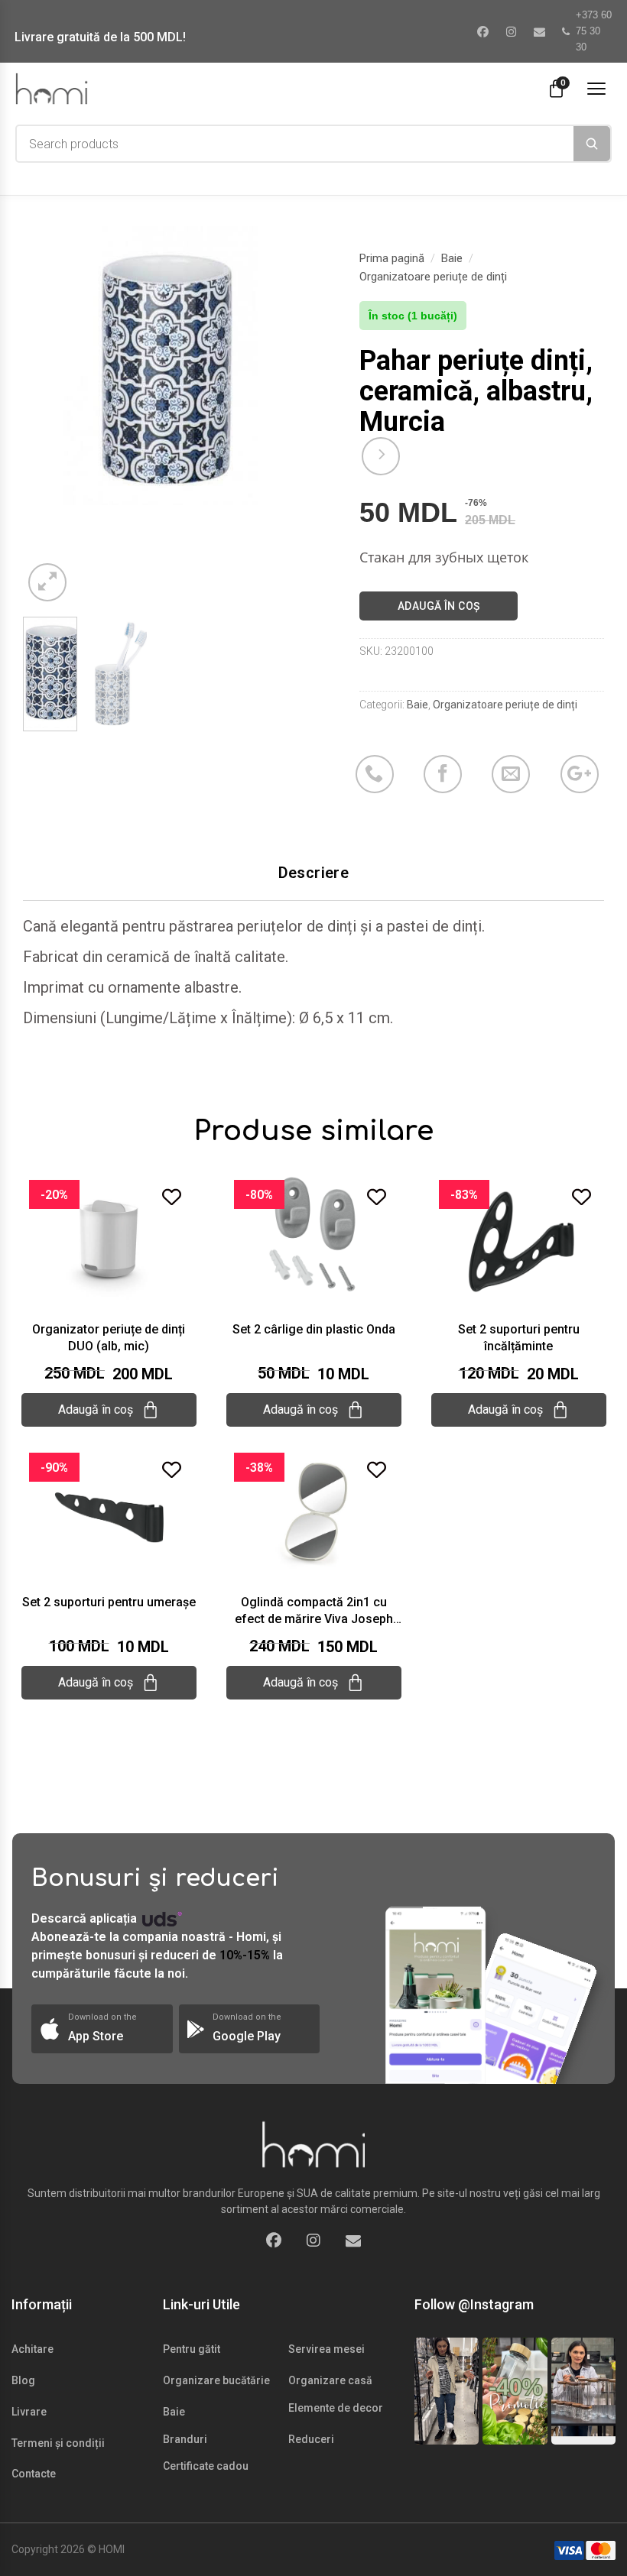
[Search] (592, 144)
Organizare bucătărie (216, 2380)
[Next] (278, 366)
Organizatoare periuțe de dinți (433, 277)
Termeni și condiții (58, 2443)
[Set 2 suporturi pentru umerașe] (109, 1512)
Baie (452, 258)
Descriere (314, 873)
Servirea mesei (326, 2349)
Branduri (185, 2439)
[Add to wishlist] (172, 1197)
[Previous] (47, 366)
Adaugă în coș (439, 606)
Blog (23, 2380)
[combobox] (295, 144)
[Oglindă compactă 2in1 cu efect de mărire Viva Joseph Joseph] (314, 1512)
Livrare (29, 2412)
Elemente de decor (336, 2408)
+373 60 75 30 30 (594, 31)
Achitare (32, 2349)
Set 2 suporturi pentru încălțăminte (519, 1338)
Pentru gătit (192, 2349)
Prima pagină (392, 258)
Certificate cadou (206, 2466)
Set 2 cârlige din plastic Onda (314, 1329)
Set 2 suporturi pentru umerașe (109, 1602)
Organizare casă (330, 2380)
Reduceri (311, 2439)
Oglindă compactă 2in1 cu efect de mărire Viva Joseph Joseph (314, 1611)
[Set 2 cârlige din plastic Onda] (314, 1239)
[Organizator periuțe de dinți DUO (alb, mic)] (109, 1239)
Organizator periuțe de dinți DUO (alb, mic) (109, 1338)
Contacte (34, 2474)
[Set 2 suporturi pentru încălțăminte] (519, 1239)
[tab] (314, 873)
